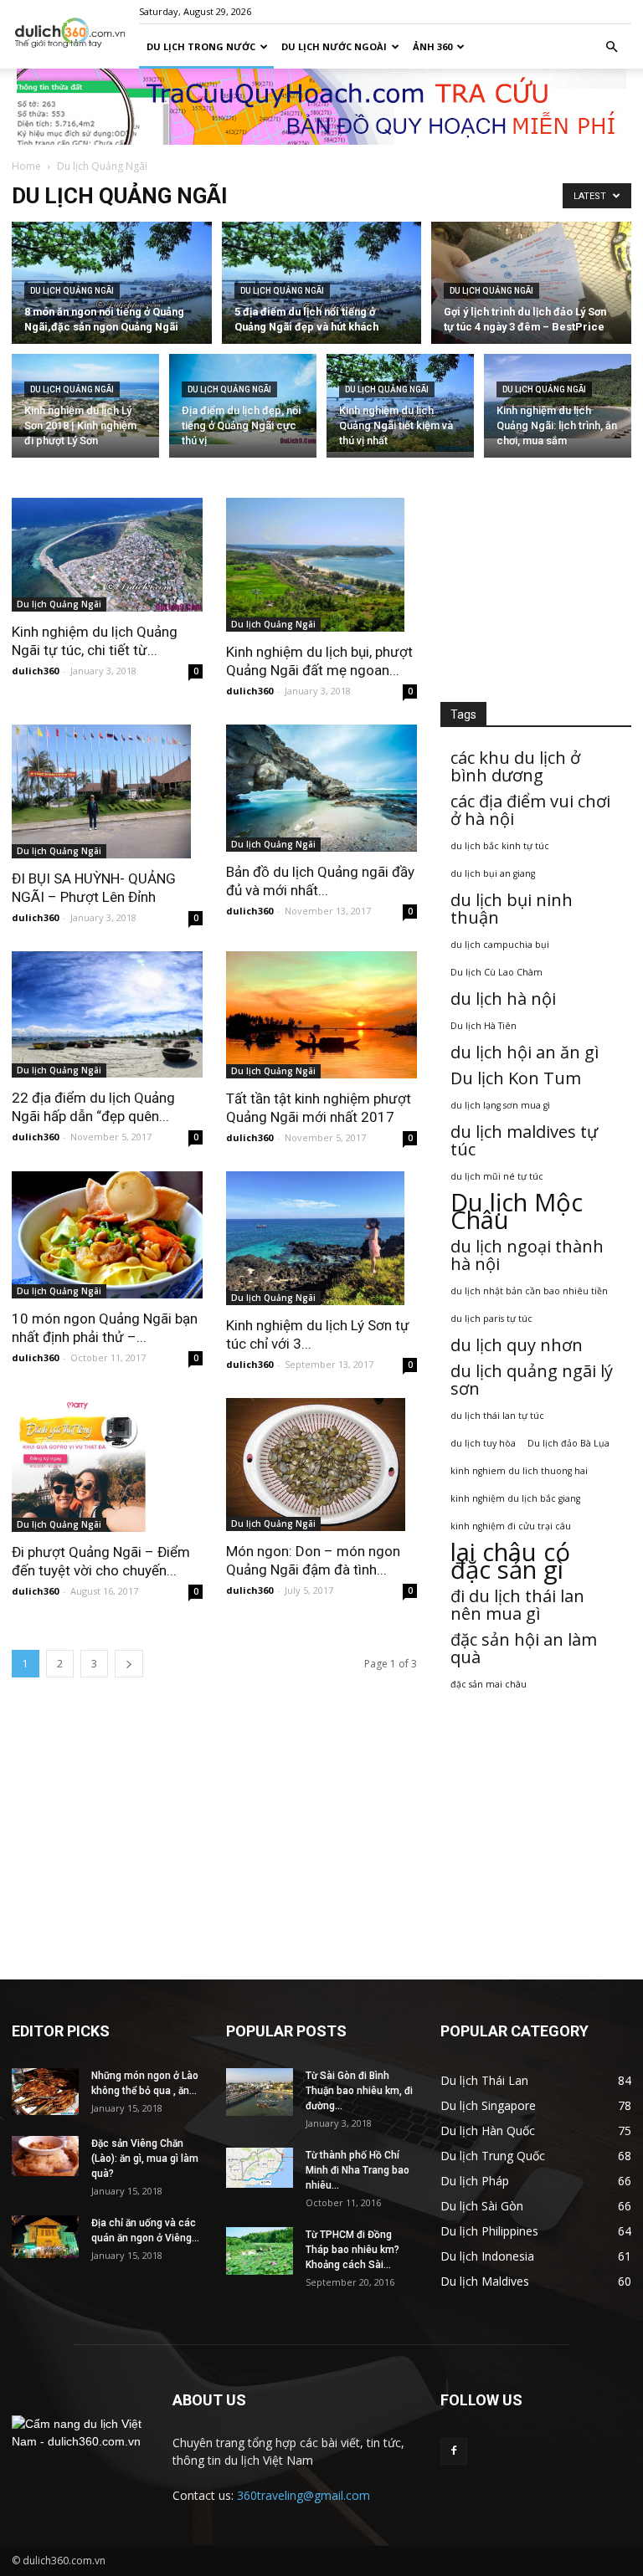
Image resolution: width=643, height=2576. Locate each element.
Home (26, 166)
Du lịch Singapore (488, 2105)
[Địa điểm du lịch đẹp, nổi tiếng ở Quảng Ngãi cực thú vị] (243, 399)
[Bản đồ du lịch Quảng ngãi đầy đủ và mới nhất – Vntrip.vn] (321, 788)
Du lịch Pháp (475, 2181)
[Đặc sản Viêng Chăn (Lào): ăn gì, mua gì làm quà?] (45, 2156)
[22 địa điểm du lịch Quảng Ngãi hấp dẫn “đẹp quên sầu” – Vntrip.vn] (107, 1015)
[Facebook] (454, 2451)
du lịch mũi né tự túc (497, 1176)
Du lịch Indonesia (487, 2256)
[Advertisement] (536, 581)
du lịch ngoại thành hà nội (527, 1255)
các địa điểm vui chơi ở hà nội (530, 810)
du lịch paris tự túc (491, 1319)
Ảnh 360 (432, 46)
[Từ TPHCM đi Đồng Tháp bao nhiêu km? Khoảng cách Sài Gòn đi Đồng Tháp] (260, 2251)
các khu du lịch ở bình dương (515, 766)
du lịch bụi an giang (493, 873)
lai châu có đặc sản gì (510, 1561)
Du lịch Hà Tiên (484, 1026)
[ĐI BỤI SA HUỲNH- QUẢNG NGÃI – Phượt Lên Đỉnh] (107, 791)
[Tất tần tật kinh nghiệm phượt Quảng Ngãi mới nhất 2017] (321, 1015)
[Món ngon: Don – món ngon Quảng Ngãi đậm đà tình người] (321, 1465)
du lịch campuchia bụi (500, 945)
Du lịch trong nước (201, 46)
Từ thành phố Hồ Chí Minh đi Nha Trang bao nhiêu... (358, 2170)
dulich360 (35, 671)
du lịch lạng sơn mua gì (500, 1105)
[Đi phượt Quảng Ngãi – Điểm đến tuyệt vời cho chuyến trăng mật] (107, 1465)
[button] (611, 47)
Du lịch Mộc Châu (517, 1211)
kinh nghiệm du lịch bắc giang (515, 1498)
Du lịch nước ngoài (334, 46)
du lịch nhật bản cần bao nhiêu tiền (529, 1291)
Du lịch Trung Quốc (493, 2156)
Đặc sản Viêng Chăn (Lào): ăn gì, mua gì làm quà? (145, 2159)
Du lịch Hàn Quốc (488, 2130)
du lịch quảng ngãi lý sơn (532, 1380)
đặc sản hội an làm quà (524, 1648)
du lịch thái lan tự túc (497, 1416)
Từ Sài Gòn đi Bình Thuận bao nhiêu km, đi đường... (359, 2091)
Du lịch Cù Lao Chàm (496, 972)
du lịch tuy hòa (483, 1443)
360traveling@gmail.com (303, 2495)
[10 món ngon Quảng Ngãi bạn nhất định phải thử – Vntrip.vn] (107, 1235)
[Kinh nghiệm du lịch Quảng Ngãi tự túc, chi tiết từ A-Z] (107, 555)
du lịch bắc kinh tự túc (500, 846)
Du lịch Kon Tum (516, 1078)
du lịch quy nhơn (517, 1345)
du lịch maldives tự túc (524, 1140)
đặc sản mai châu (489, 1684)
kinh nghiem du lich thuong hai (519, 1471)
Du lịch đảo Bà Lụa (568, 1443)
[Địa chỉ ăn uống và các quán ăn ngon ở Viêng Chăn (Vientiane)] (45, 2237)
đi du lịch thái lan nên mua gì (517, 1605)
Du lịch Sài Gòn (482, 2206)
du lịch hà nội (503, 999)
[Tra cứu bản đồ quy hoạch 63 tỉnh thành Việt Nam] (321, 107)
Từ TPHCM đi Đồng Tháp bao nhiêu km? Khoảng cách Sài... (352, 2250)
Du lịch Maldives (485, 2281)
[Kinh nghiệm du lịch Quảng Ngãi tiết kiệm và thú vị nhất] (400, 403)
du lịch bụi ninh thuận (512, 909)
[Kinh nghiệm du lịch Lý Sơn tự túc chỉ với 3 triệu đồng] (321, 1238)
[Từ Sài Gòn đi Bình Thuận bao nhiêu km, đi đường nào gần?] (260, 2092)
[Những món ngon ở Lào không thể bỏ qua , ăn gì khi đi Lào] (45, 2092)
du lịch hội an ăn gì (525, 1052)
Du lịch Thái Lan (484, 2080)
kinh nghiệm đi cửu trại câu (511, 1526)
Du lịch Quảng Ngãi (72, 291)
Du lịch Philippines (489, 2231)
